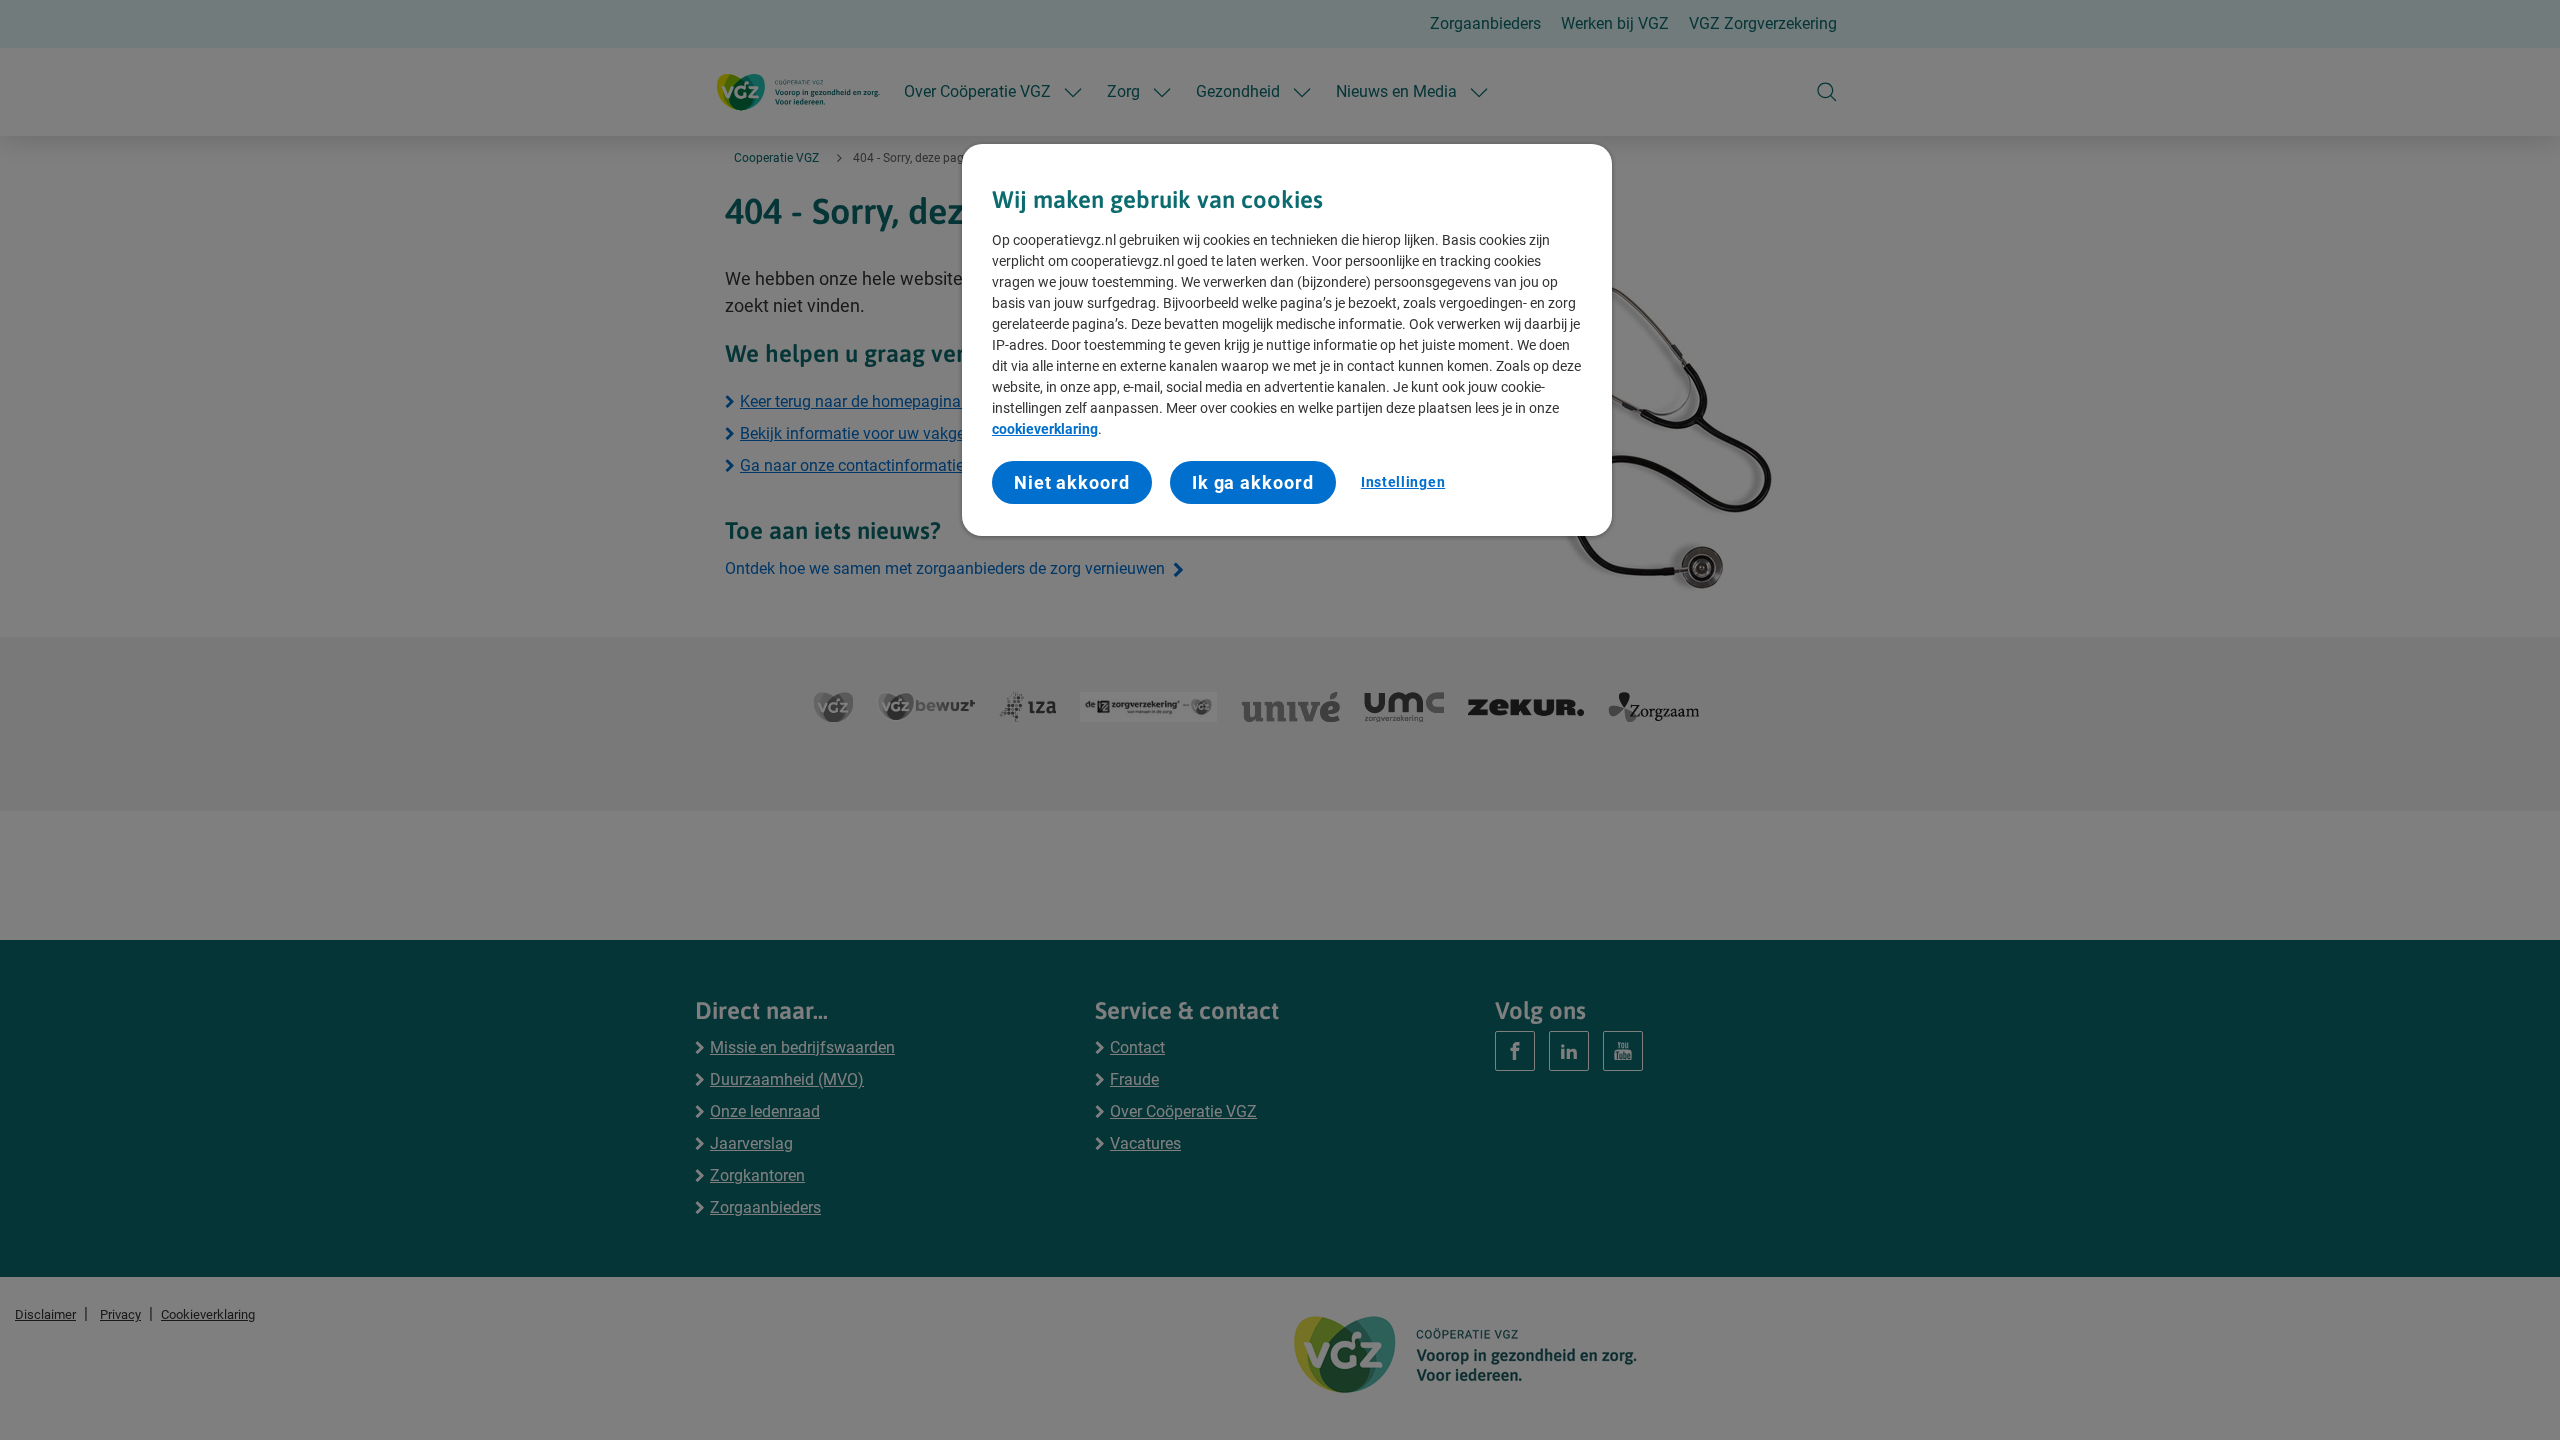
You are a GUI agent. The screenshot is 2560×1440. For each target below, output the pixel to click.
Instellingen (1403, 482)
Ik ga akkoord (1253, 482)
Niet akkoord (1072, 482)
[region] (1287, 340)
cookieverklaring (1045, 429)
